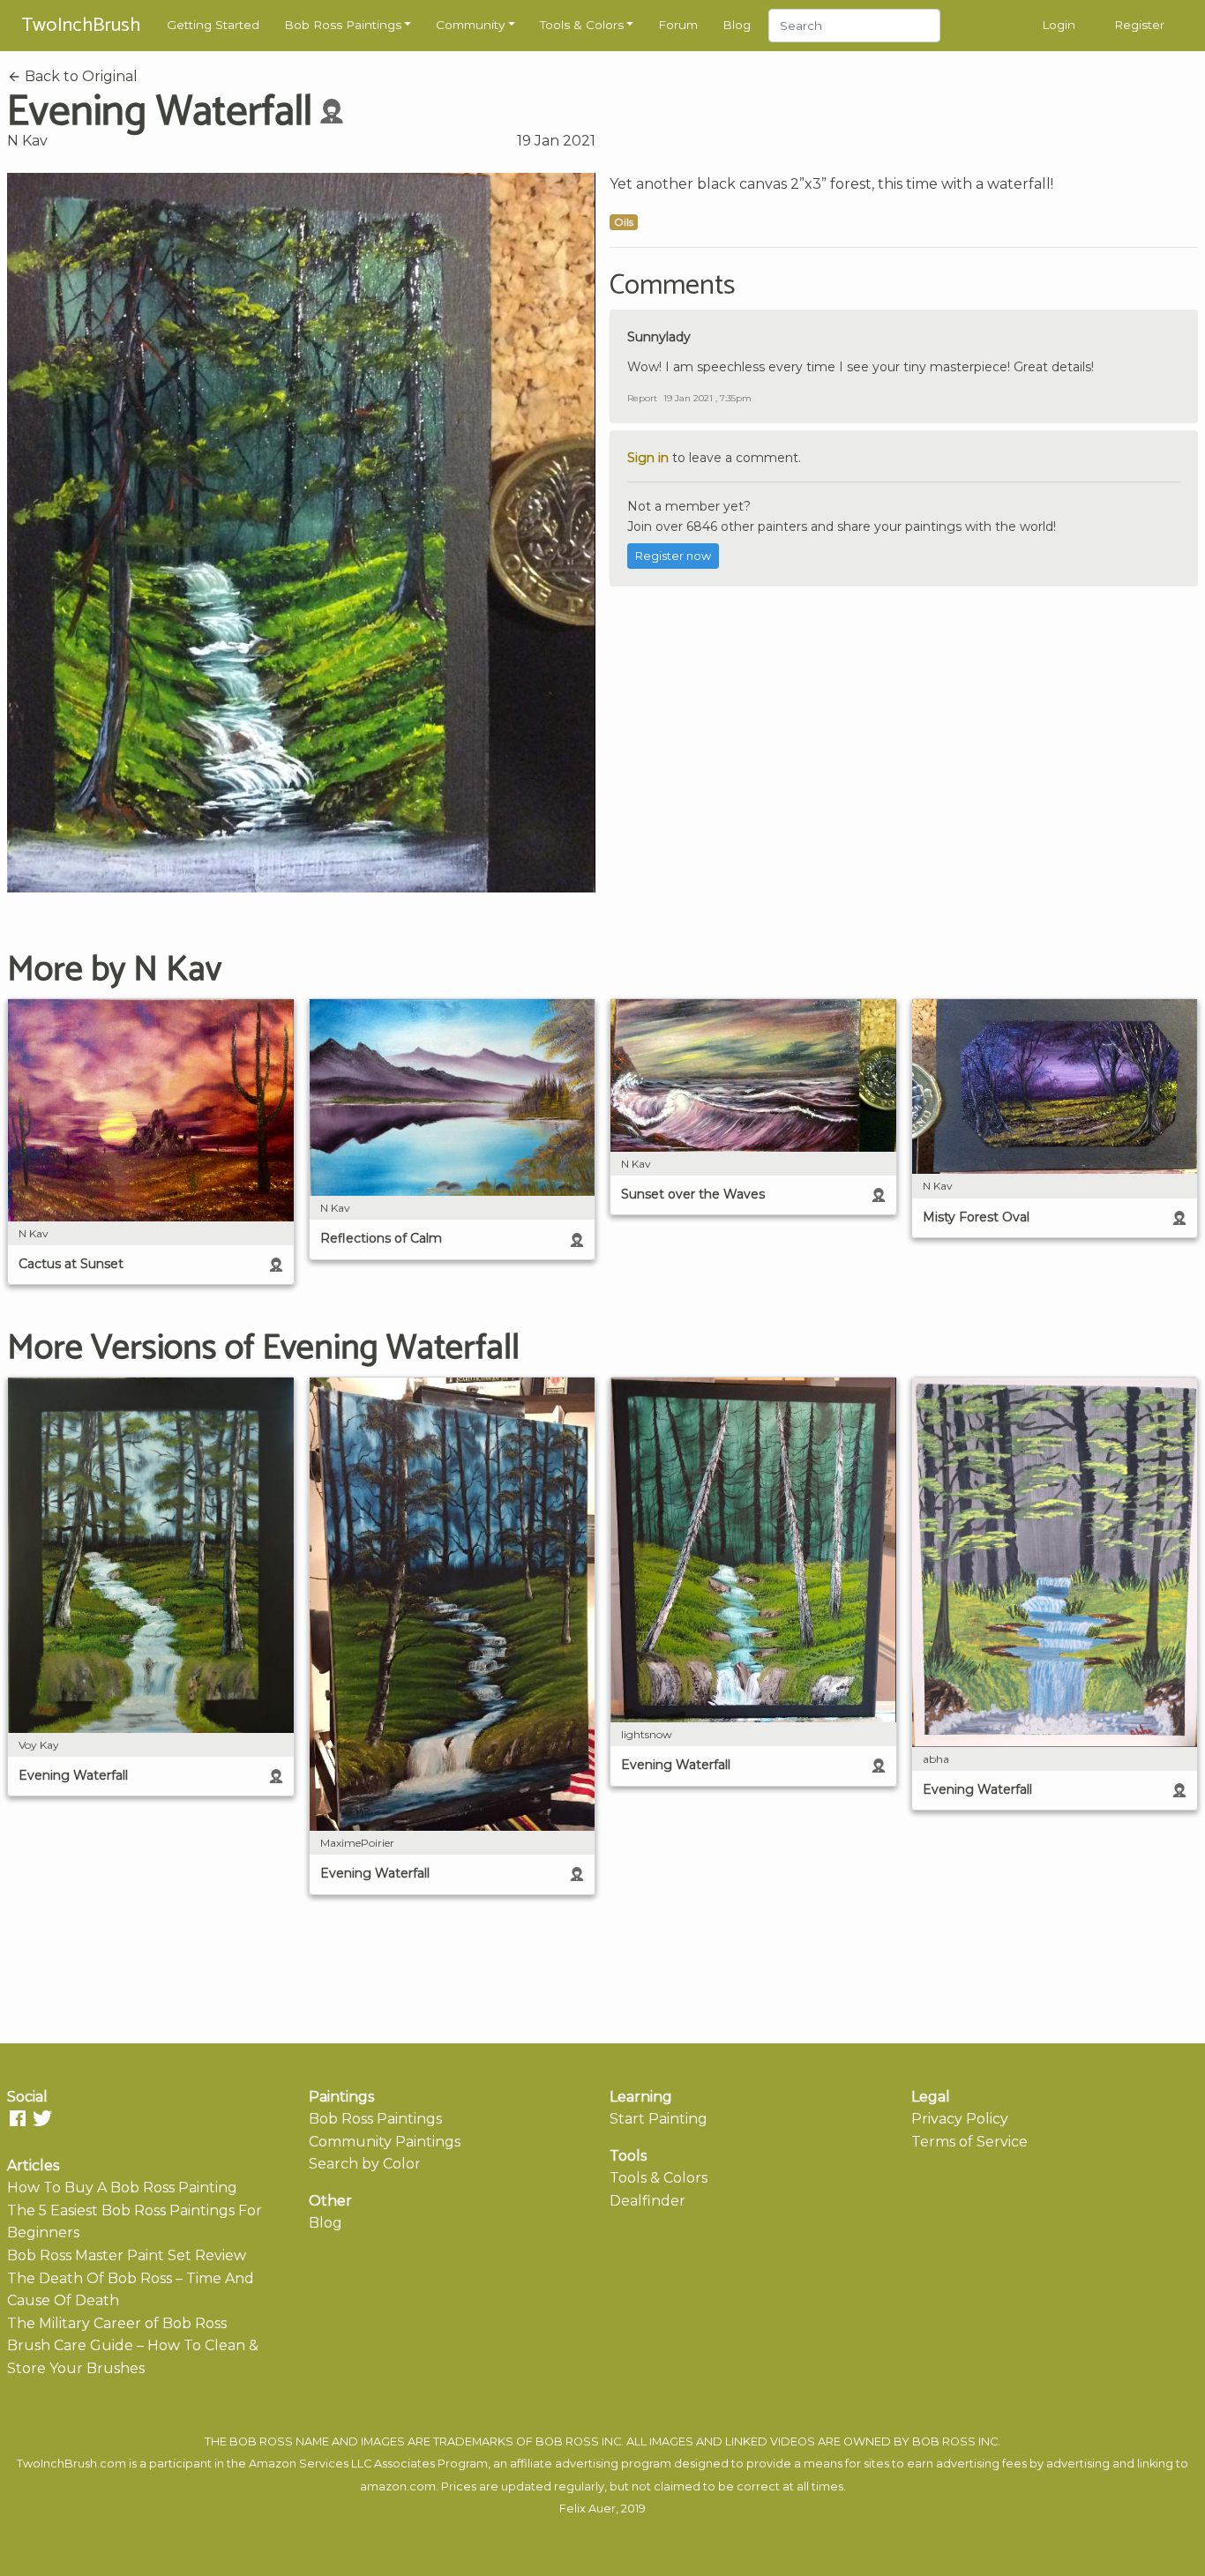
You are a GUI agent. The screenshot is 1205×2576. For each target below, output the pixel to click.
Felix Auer (588, 2509)
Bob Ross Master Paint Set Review (127, 2255)
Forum (678, 25)
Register (1139, 25)
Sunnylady (659, 337)
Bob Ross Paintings (343, 25)
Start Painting (659, 2119)
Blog (737, 25)
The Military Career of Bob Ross (117, 2323)
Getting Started (213, 25)
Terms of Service (969, 2142)
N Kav (27, 141)
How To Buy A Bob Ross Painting (122, 2188)
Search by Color (365, 2164)
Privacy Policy (960, 2119)
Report (642, 398)
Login (1059, 25)
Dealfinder (647, 2201)
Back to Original (79, 76)
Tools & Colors (582, 25)
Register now (673, 556)
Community (470, 25)
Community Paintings (385, 2142)
